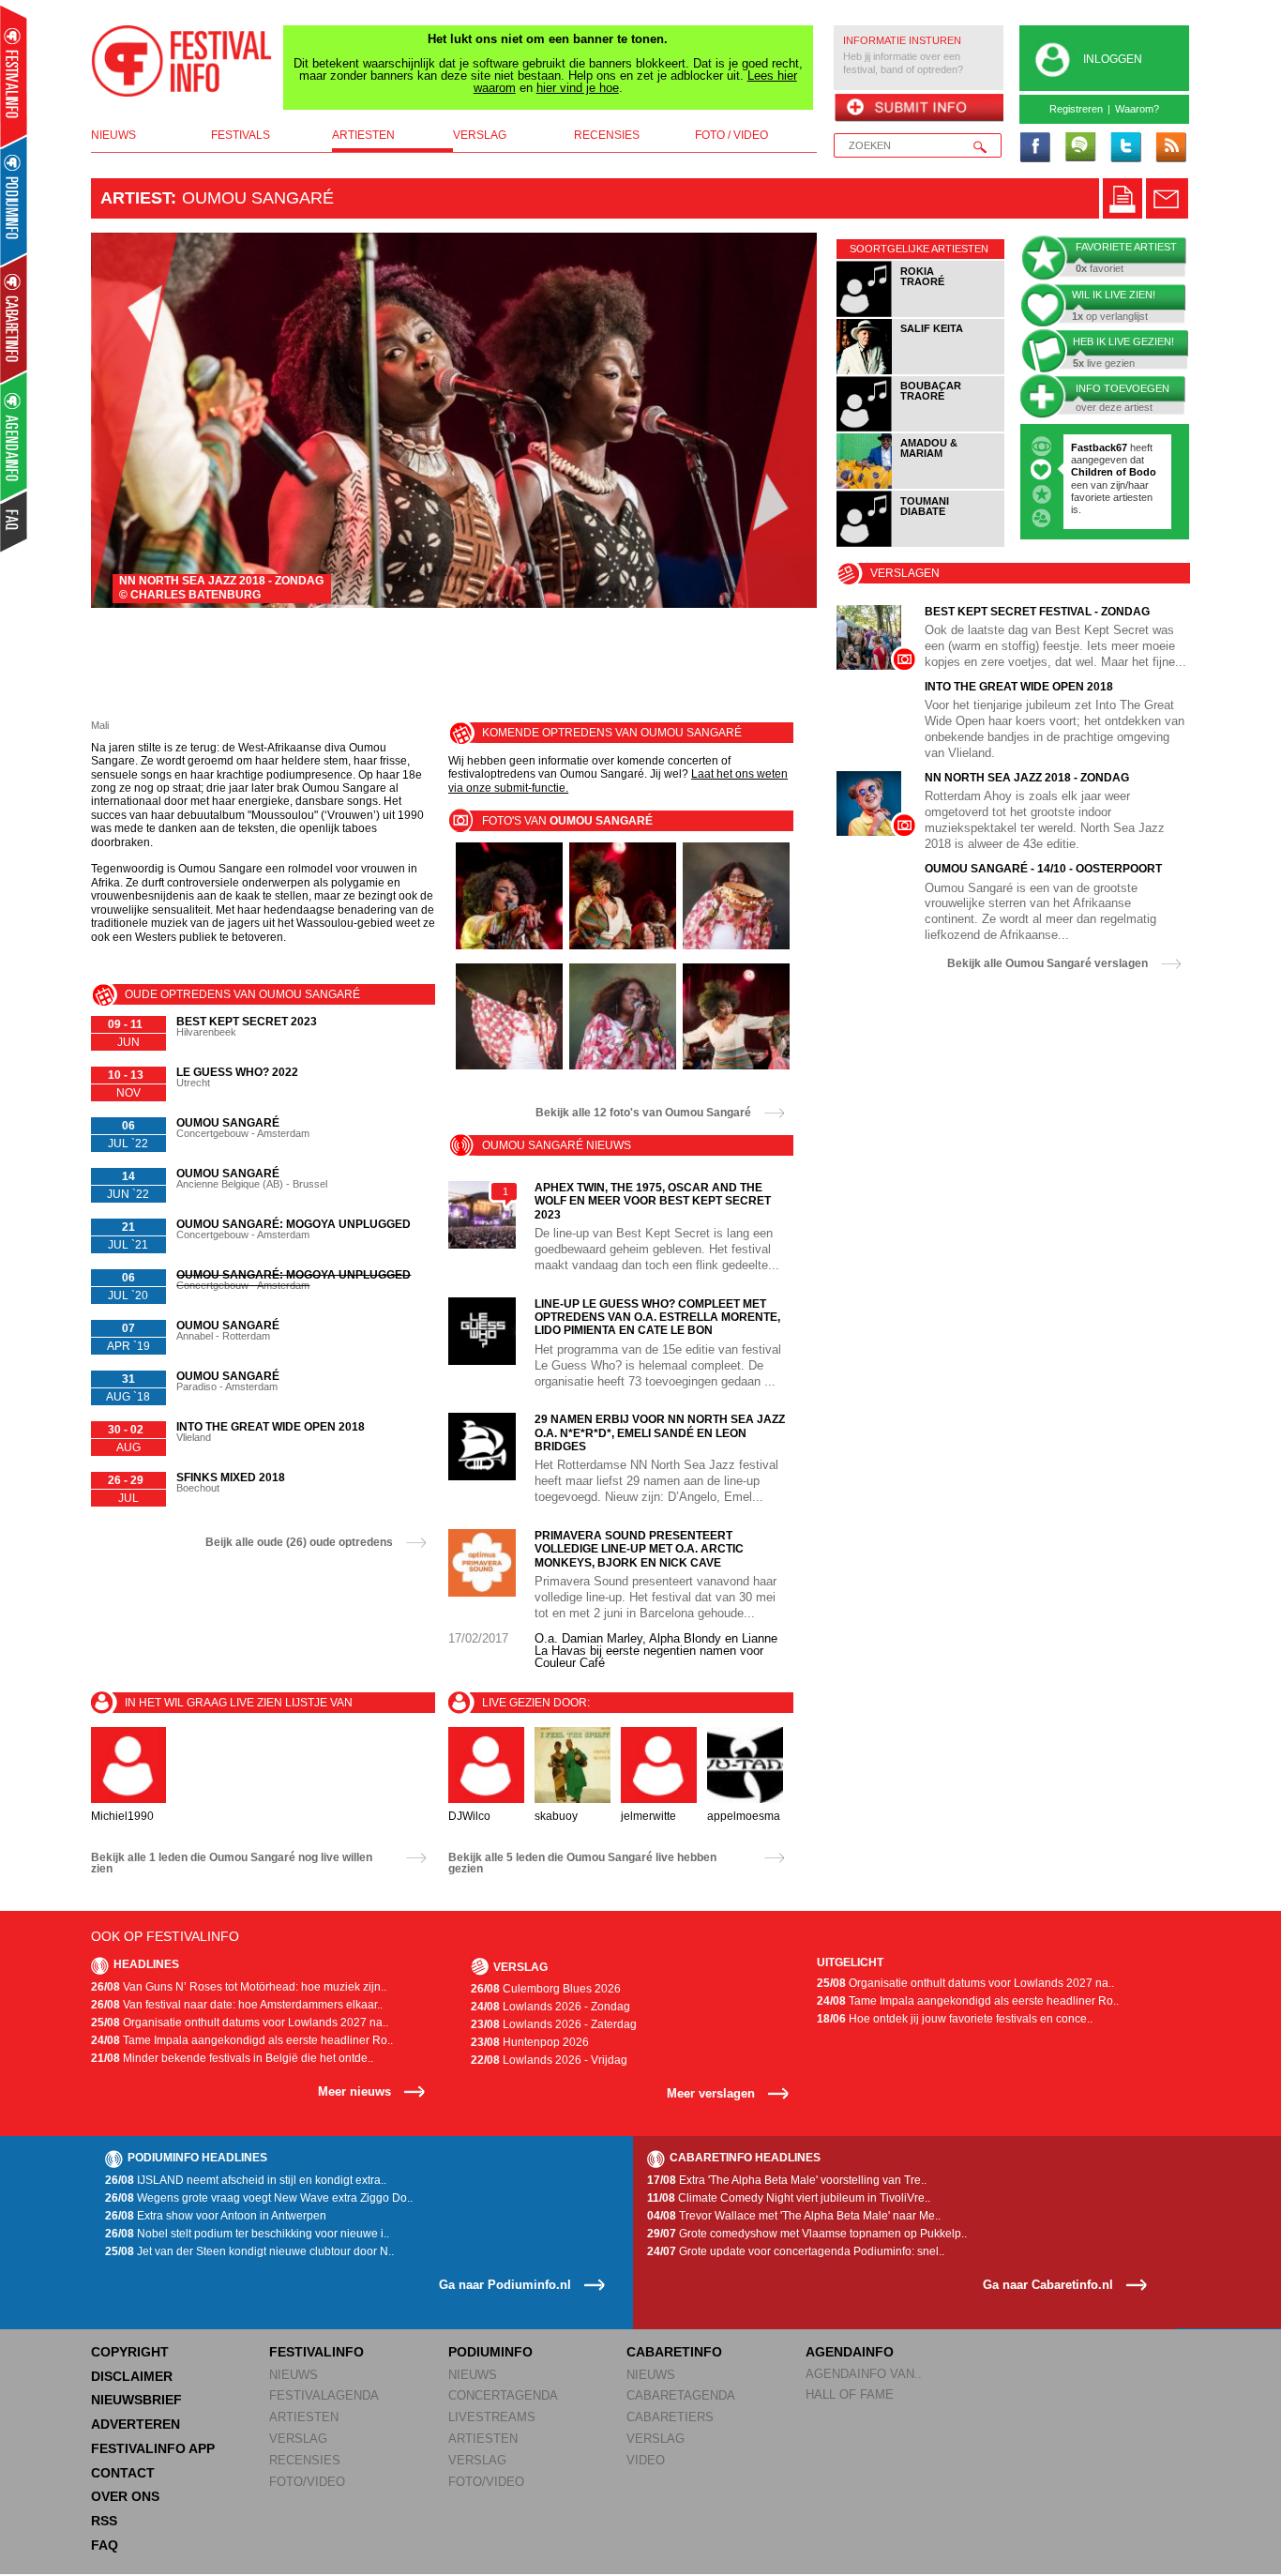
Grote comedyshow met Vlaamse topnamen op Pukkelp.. (807, 2234)
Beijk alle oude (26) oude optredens (299, 1542)
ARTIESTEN (304, 2417)
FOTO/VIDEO (307, 2482)
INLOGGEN (1113, 59)
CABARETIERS (670, 2417)
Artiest (136, 198)
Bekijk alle (643, 1113)
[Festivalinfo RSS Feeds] (1170, 148)
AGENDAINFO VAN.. (864, 2374)
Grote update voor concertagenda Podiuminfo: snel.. (796, 2251)
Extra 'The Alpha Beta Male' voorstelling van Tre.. (787, 2180)
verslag (480, 135)
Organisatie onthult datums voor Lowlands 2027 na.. (240, 2023)
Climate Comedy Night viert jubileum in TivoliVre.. (789, 2198)
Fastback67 (1099, 447)
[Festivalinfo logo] (182, 61)
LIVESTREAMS (492, 2417)
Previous (135, 420)
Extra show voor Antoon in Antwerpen (216, 2216)
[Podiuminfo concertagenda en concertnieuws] (15, 200)
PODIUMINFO (490, 2352)
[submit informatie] (919, 109)
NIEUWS (294, 2375)
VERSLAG (298, 2439)
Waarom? (1137, 109)
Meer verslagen (711, 2093)
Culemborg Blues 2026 (546, 1989)
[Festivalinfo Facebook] (1035, 148)
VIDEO (646, 2460)
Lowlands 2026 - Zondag (550, 2007)
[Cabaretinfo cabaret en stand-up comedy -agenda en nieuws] (14, 318)
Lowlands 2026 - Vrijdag (549, 2060)
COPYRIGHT (130, 2352)
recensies (607, 135)
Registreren (1076, 109)
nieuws (113, 135)
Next (774, 420)
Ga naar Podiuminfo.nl (505, 2285)
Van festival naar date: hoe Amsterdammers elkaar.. (237, 2005)
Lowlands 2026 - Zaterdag (554, 2024)
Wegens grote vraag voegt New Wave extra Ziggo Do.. (259, 2198)
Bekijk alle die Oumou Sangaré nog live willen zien (232, 1863)
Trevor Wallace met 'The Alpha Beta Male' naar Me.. (794, 2216)
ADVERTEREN (136, 2424)
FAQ (105, 2545)
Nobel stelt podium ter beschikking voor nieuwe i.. (247, 2234)
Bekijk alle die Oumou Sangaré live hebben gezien (582, 1863)
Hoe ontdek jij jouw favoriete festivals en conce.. (955, 2019)
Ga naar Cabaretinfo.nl (1048, 2285)
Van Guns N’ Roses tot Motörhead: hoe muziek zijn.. (239, 1987)
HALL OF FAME (850, 2394)
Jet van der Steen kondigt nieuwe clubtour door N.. (249, 2251)
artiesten (363, 135)
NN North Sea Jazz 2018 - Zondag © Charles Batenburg (221, 588)
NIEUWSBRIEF (136, 2400)
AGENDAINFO (850, 2352)
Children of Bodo (1114, 472)
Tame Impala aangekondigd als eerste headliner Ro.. (242, 2040)
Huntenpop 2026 (530, 2042)
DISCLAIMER (132, 2376)
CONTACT (123, 2473)
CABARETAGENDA (681, 2395)
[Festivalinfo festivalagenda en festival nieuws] (14, 76)
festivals (241, 135)
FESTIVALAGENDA (324, 2395)
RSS (104, 2521)
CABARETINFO (674, 2352)
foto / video (731, 135)
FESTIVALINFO (316, 2352)
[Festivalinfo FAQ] (15, 522)
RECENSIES (305, 2460)
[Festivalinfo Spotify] (1080, 148)
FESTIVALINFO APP (153, 2448)
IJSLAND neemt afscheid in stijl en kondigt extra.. (246, 2180)
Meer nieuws (354, 2091)
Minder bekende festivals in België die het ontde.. (232, 2058)
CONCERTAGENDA (503, 2395)
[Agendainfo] (15, 437)
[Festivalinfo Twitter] (1125, 148)
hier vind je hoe (578, 88)
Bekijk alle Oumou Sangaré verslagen (1047, 963)
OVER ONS (125, 2496)
